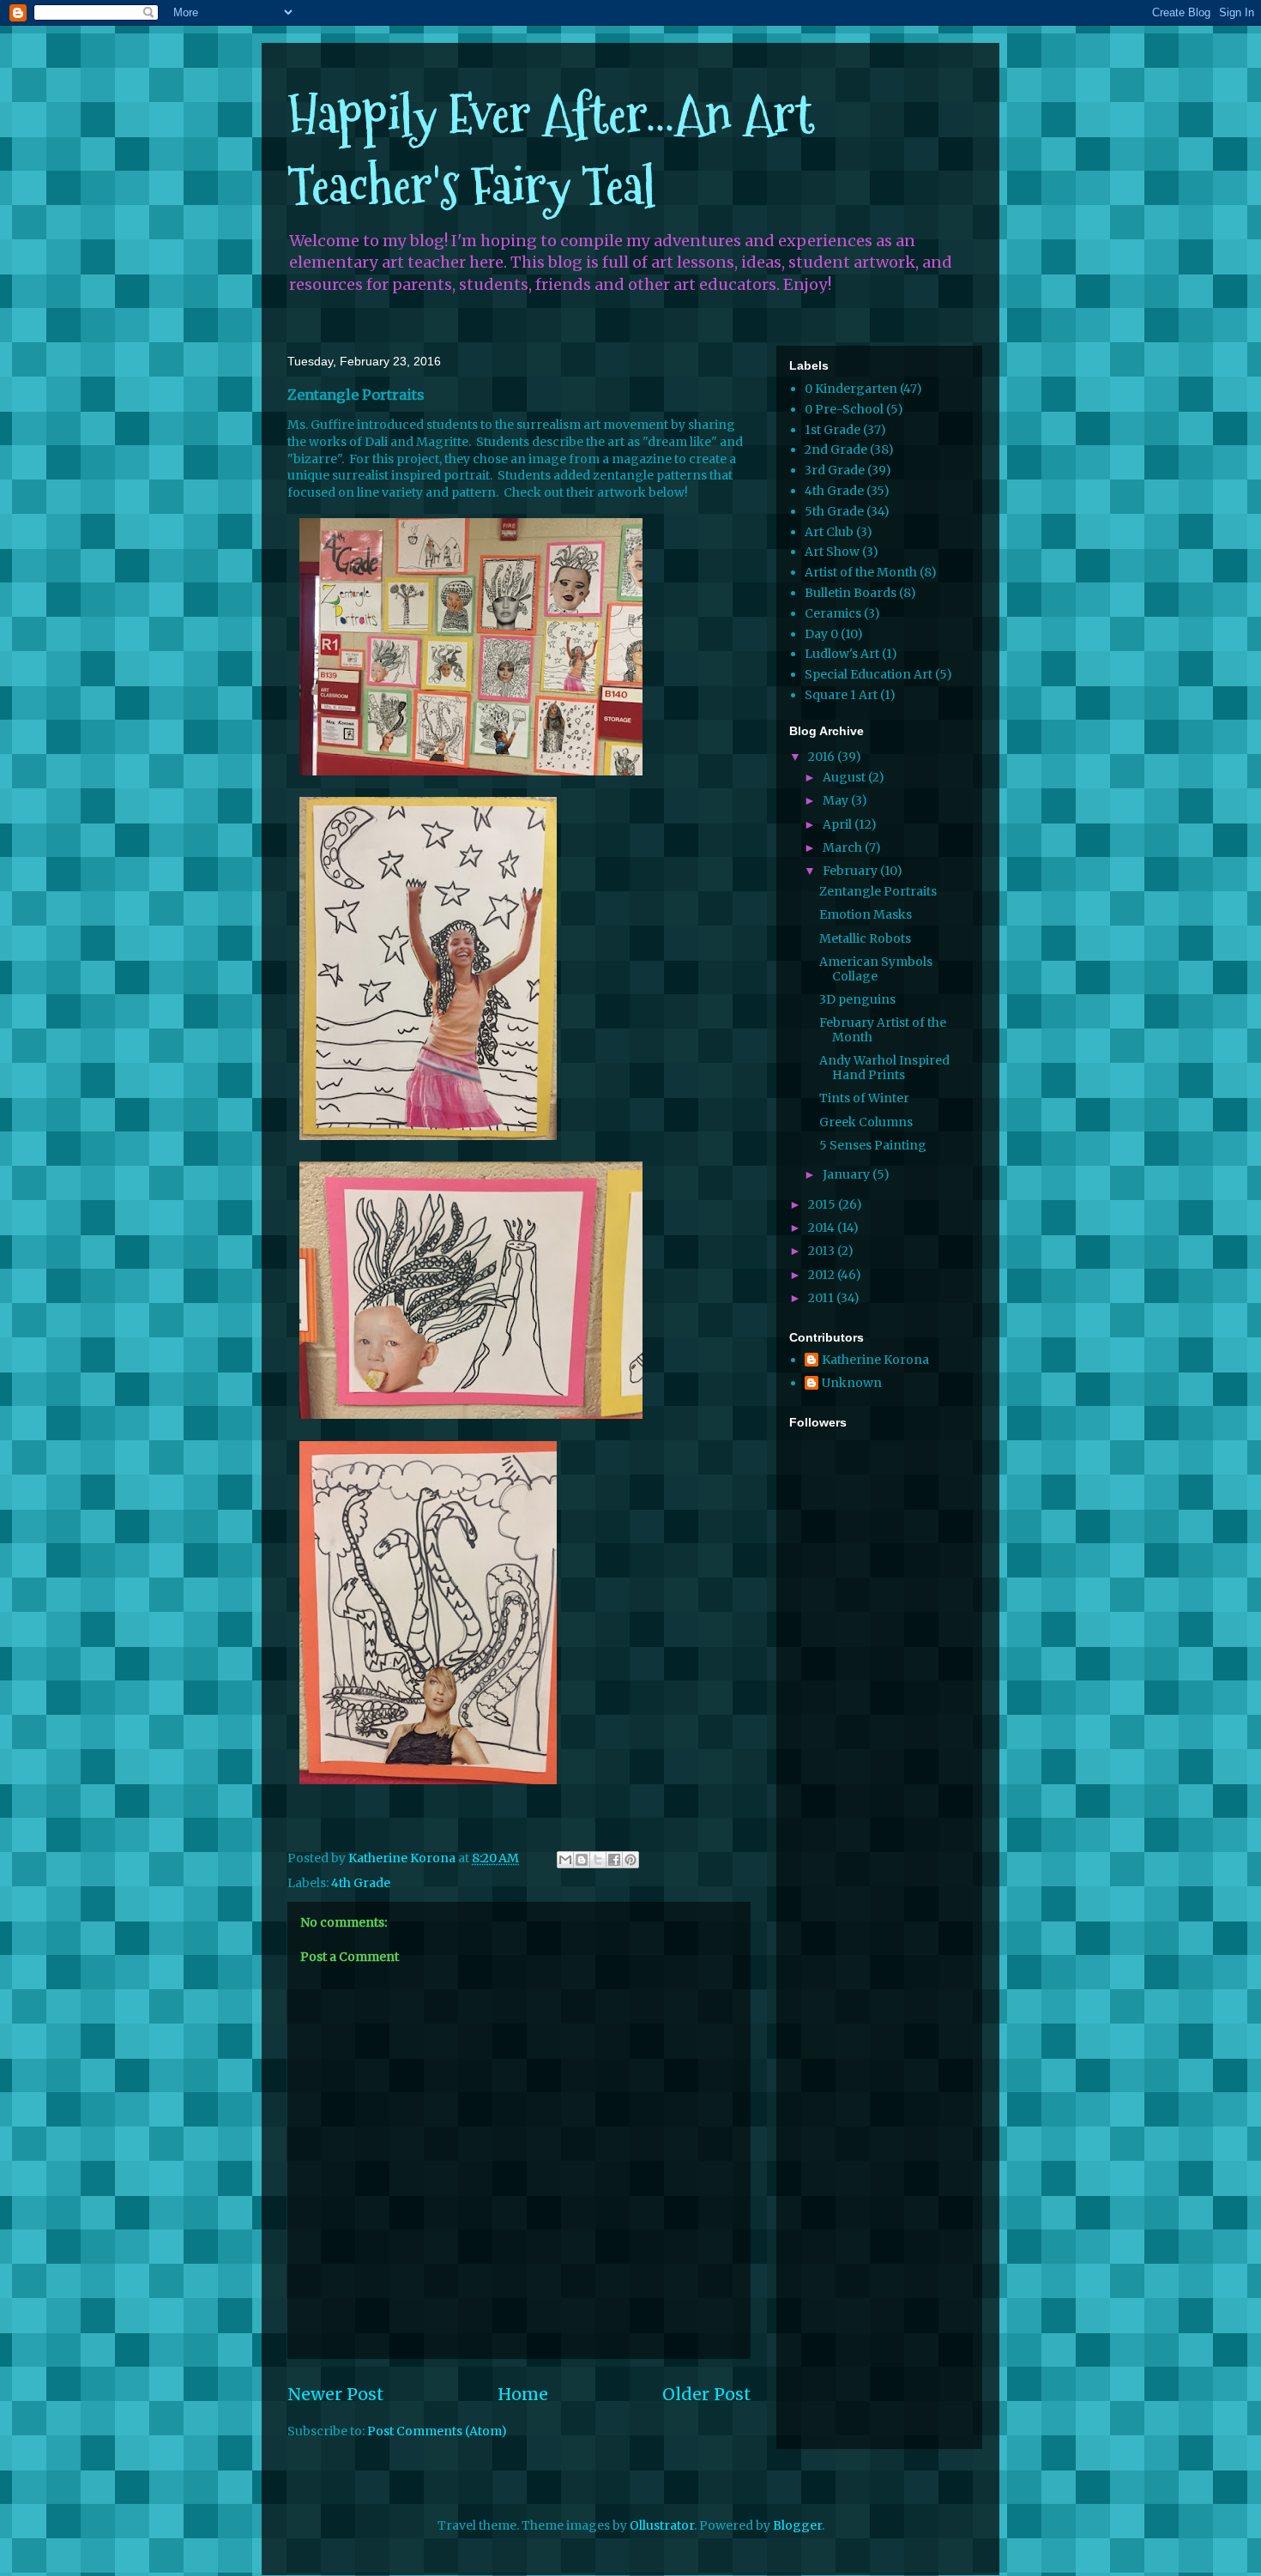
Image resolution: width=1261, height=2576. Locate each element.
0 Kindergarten (851, 389)
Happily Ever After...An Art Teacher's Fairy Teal (551, 150)
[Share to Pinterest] (630, 1860)
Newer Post (335, 2394)
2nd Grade (836, 449)
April (839, 824)
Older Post (706, 2394)
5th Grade (834, 511)
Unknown (852, 1383)
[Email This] (565, 1860)
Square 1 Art (841, 695)
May (837, 800)
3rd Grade (835, 470)
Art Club (829, 532)
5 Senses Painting (873, 1145)
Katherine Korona (875, 1360)
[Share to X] (598, 1860)
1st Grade (833, 430)
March (844, 848)
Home (523, 2394)
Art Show (832, 552)
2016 (823, 757)
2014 (823, 1228)
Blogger (797, 2525)
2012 (823, 1275)
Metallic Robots (865, 938)
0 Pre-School (844, 409)
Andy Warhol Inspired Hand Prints (884, 1068)
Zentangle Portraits (878, 891)
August (845, 777)
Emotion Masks (866, 914)
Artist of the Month (861, 572)
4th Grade (361, 1883)
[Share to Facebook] (614, 1860)
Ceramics (833, 613)
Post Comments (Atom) (437, 2431)
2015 (823, 1204)
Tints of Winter (864, 1098)
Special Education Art (869, 674)
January (848, 1174)
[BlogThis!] (582, 1860)
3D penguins (857, 999)
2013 (823, 1251)
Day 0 (821, 634)
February (851, 871)
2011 (822, 1298)
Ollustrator (662, 2525)
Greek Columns (866, 1122)
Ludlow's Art (842, 654)
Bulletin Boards (851, 593)
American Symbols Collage (876, 969)
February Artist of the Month (883, 1030)
